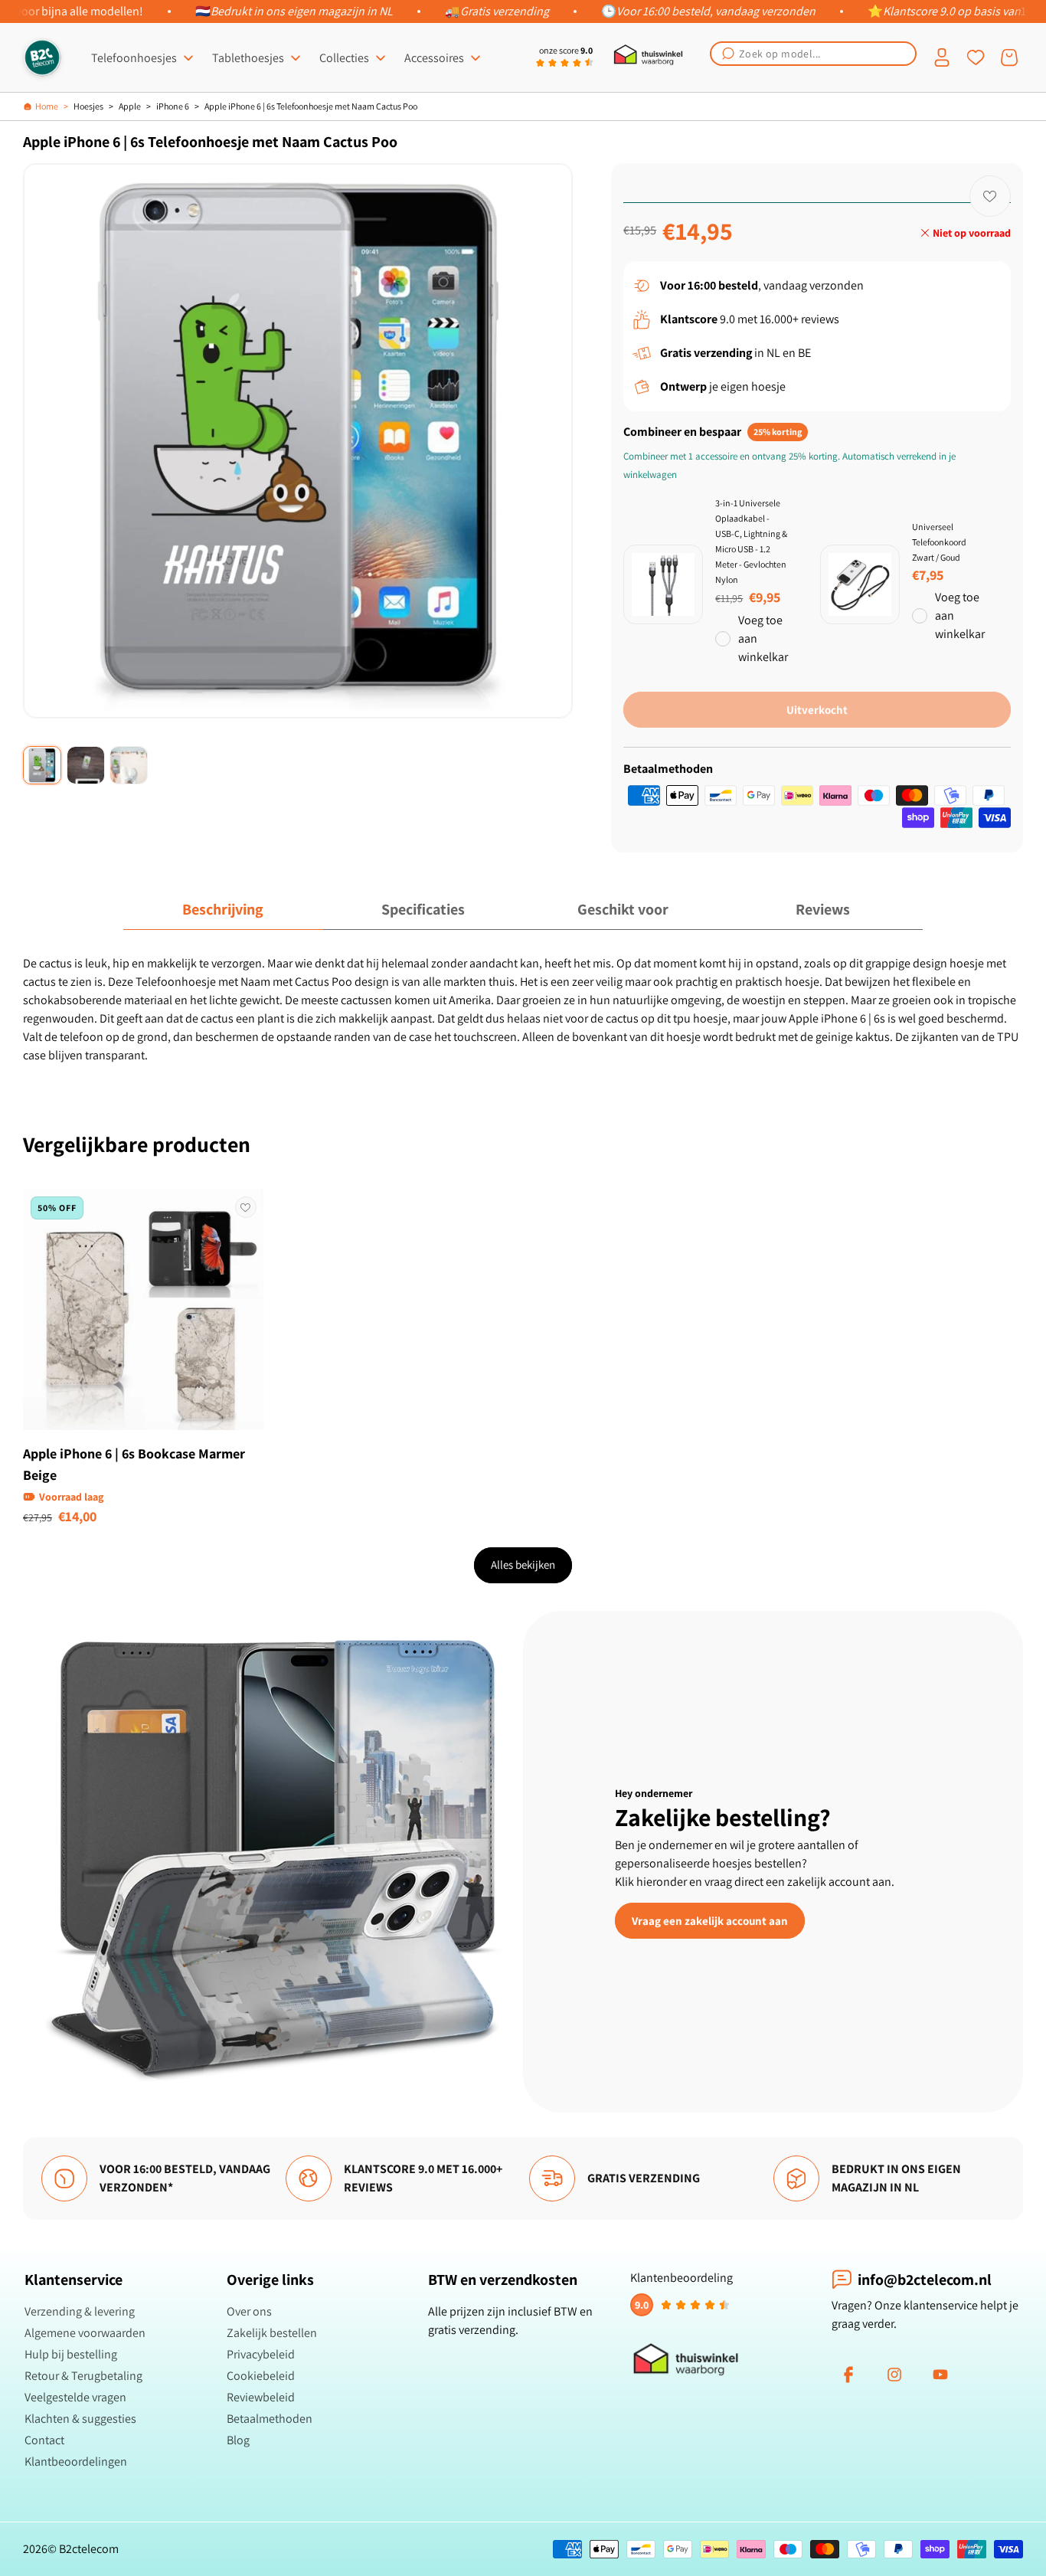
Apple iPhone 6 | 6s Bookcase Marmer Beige (134, 1464)
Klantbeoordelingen (76, 2461)
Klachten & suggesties (80, 2419)
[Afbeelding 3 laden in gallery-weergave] (129, 765)
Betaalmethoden (270, 2419)
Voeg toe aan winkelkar (763, 638)
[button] (813, 54)
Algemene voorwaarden (85, 2333)
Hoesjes (88, 106)
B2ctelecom (89, 2549)
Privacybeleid (261, 2354)
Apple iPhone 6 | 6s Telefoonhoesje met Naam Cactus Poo (311, 106)
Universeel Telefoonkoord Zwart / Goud (939, 542)
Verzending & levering (80, 2311)
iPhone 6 (173, 106)
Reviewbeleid (261, 2397)
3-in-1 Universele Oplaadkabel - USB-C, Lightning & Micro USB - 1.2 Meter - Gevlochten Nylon (751, 541)
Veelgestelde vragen (75, 2397)
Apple (130, 106)
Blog (238, 2440)
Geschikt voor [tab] (623, 909)
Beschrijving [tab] (223, 909)
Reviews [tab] (823, 909)
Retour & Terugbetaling (83, 2376)
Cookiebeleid (261, 2376)
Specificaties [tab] (423, 909)
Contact (44, 2440)
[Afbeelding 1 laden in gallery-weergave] (42, 765)
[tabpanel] (523, 1010)
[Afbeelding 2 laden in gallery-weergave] (86, 765)
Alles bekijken (523, 1565)
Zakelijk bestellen (272, 2333)
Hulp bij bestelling (71, 2354)
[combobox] (813, 54)
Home (47, 106)
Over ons (249, 2311)
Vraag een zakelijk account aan (710, 1920)
